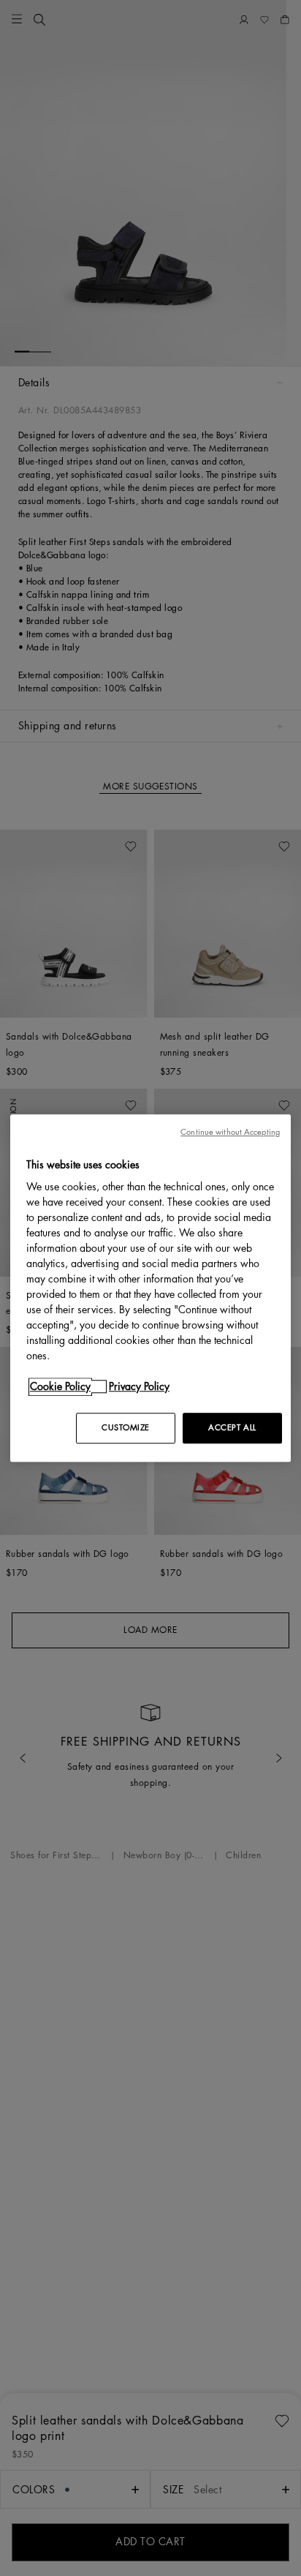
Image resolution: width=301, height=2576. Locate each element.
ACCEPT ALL (232, 1428)
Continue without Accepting (230, 1132)
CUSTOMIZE (126, 1428)
